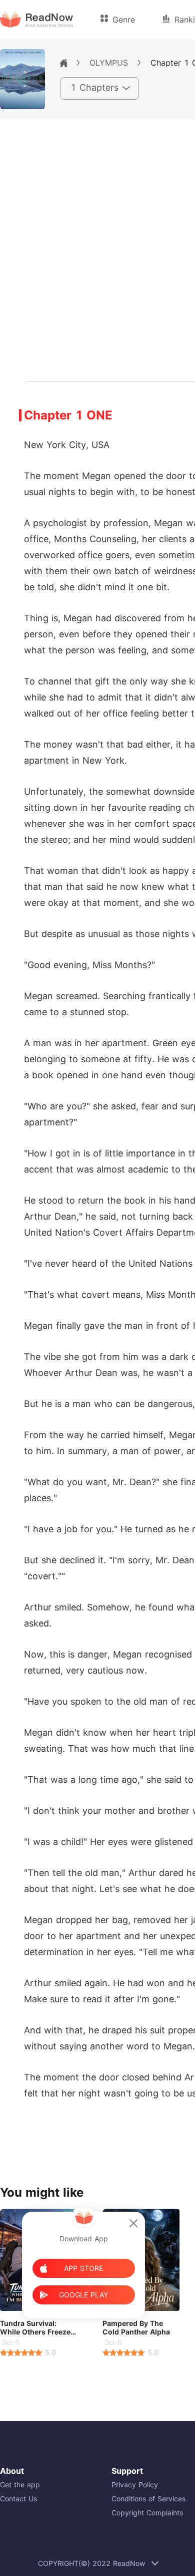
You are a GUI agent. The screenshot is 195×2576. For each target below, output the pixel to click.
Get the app (20, 2485)
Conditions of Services (148, 2499)
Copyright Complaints (147, 2513)
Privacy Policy (135, 2485)
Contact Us (18, 2499)
